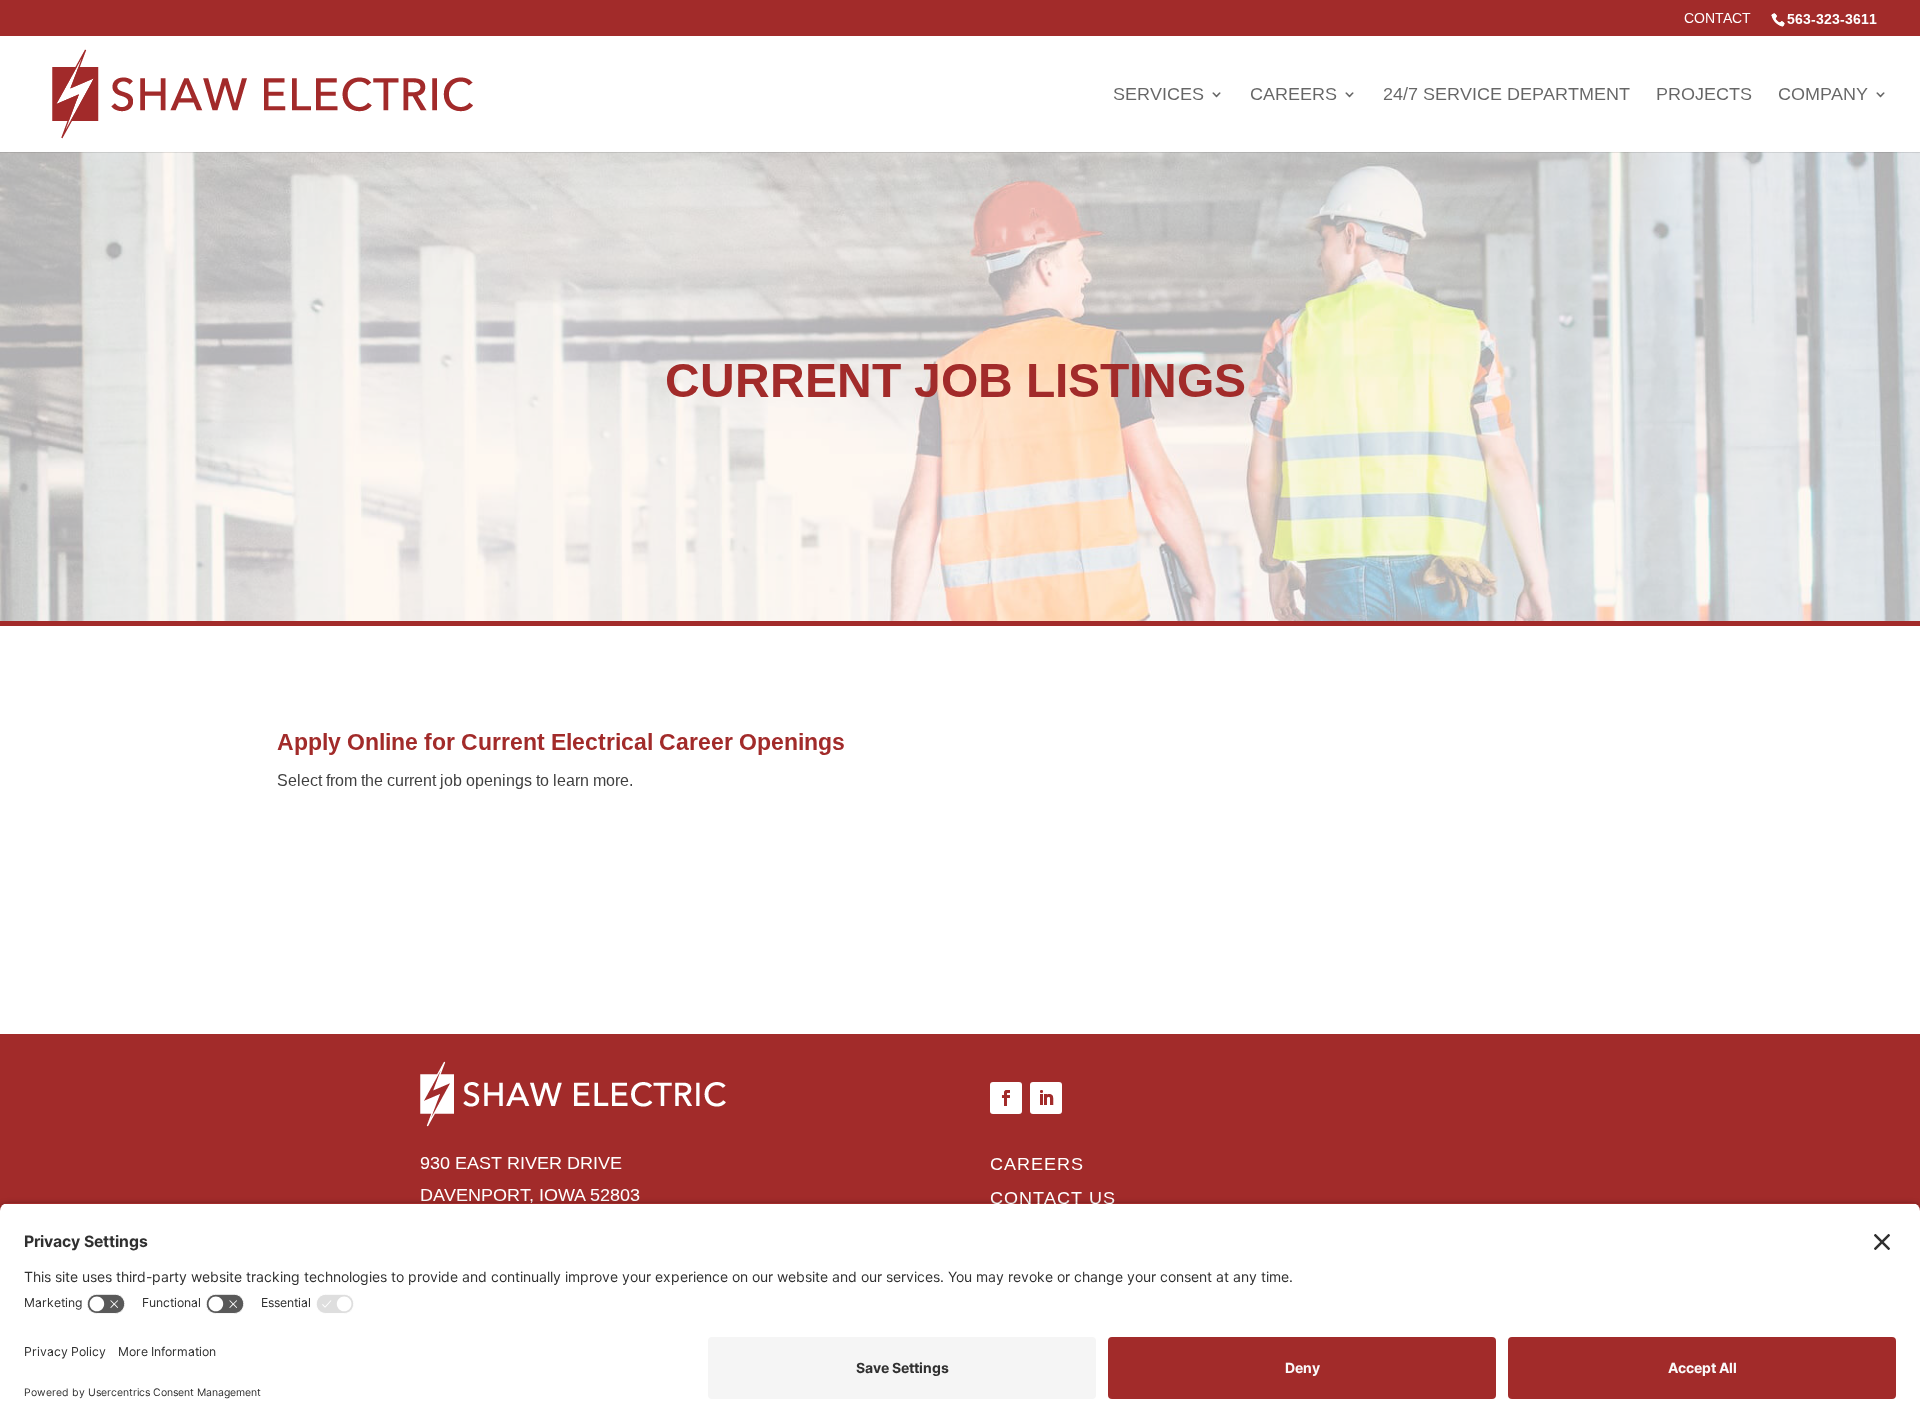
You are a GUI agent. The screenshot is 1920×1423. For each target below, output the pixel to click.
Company (1823, 95)
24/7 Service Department (1506, 95)
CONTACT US (1053, 1198)
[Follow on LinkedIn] (1046, 1098)
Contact (1717, 18)
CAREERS (1037, 1164)
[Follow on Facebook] (1006, 1098)
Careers (1293, 95)
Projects (1704, 95)
